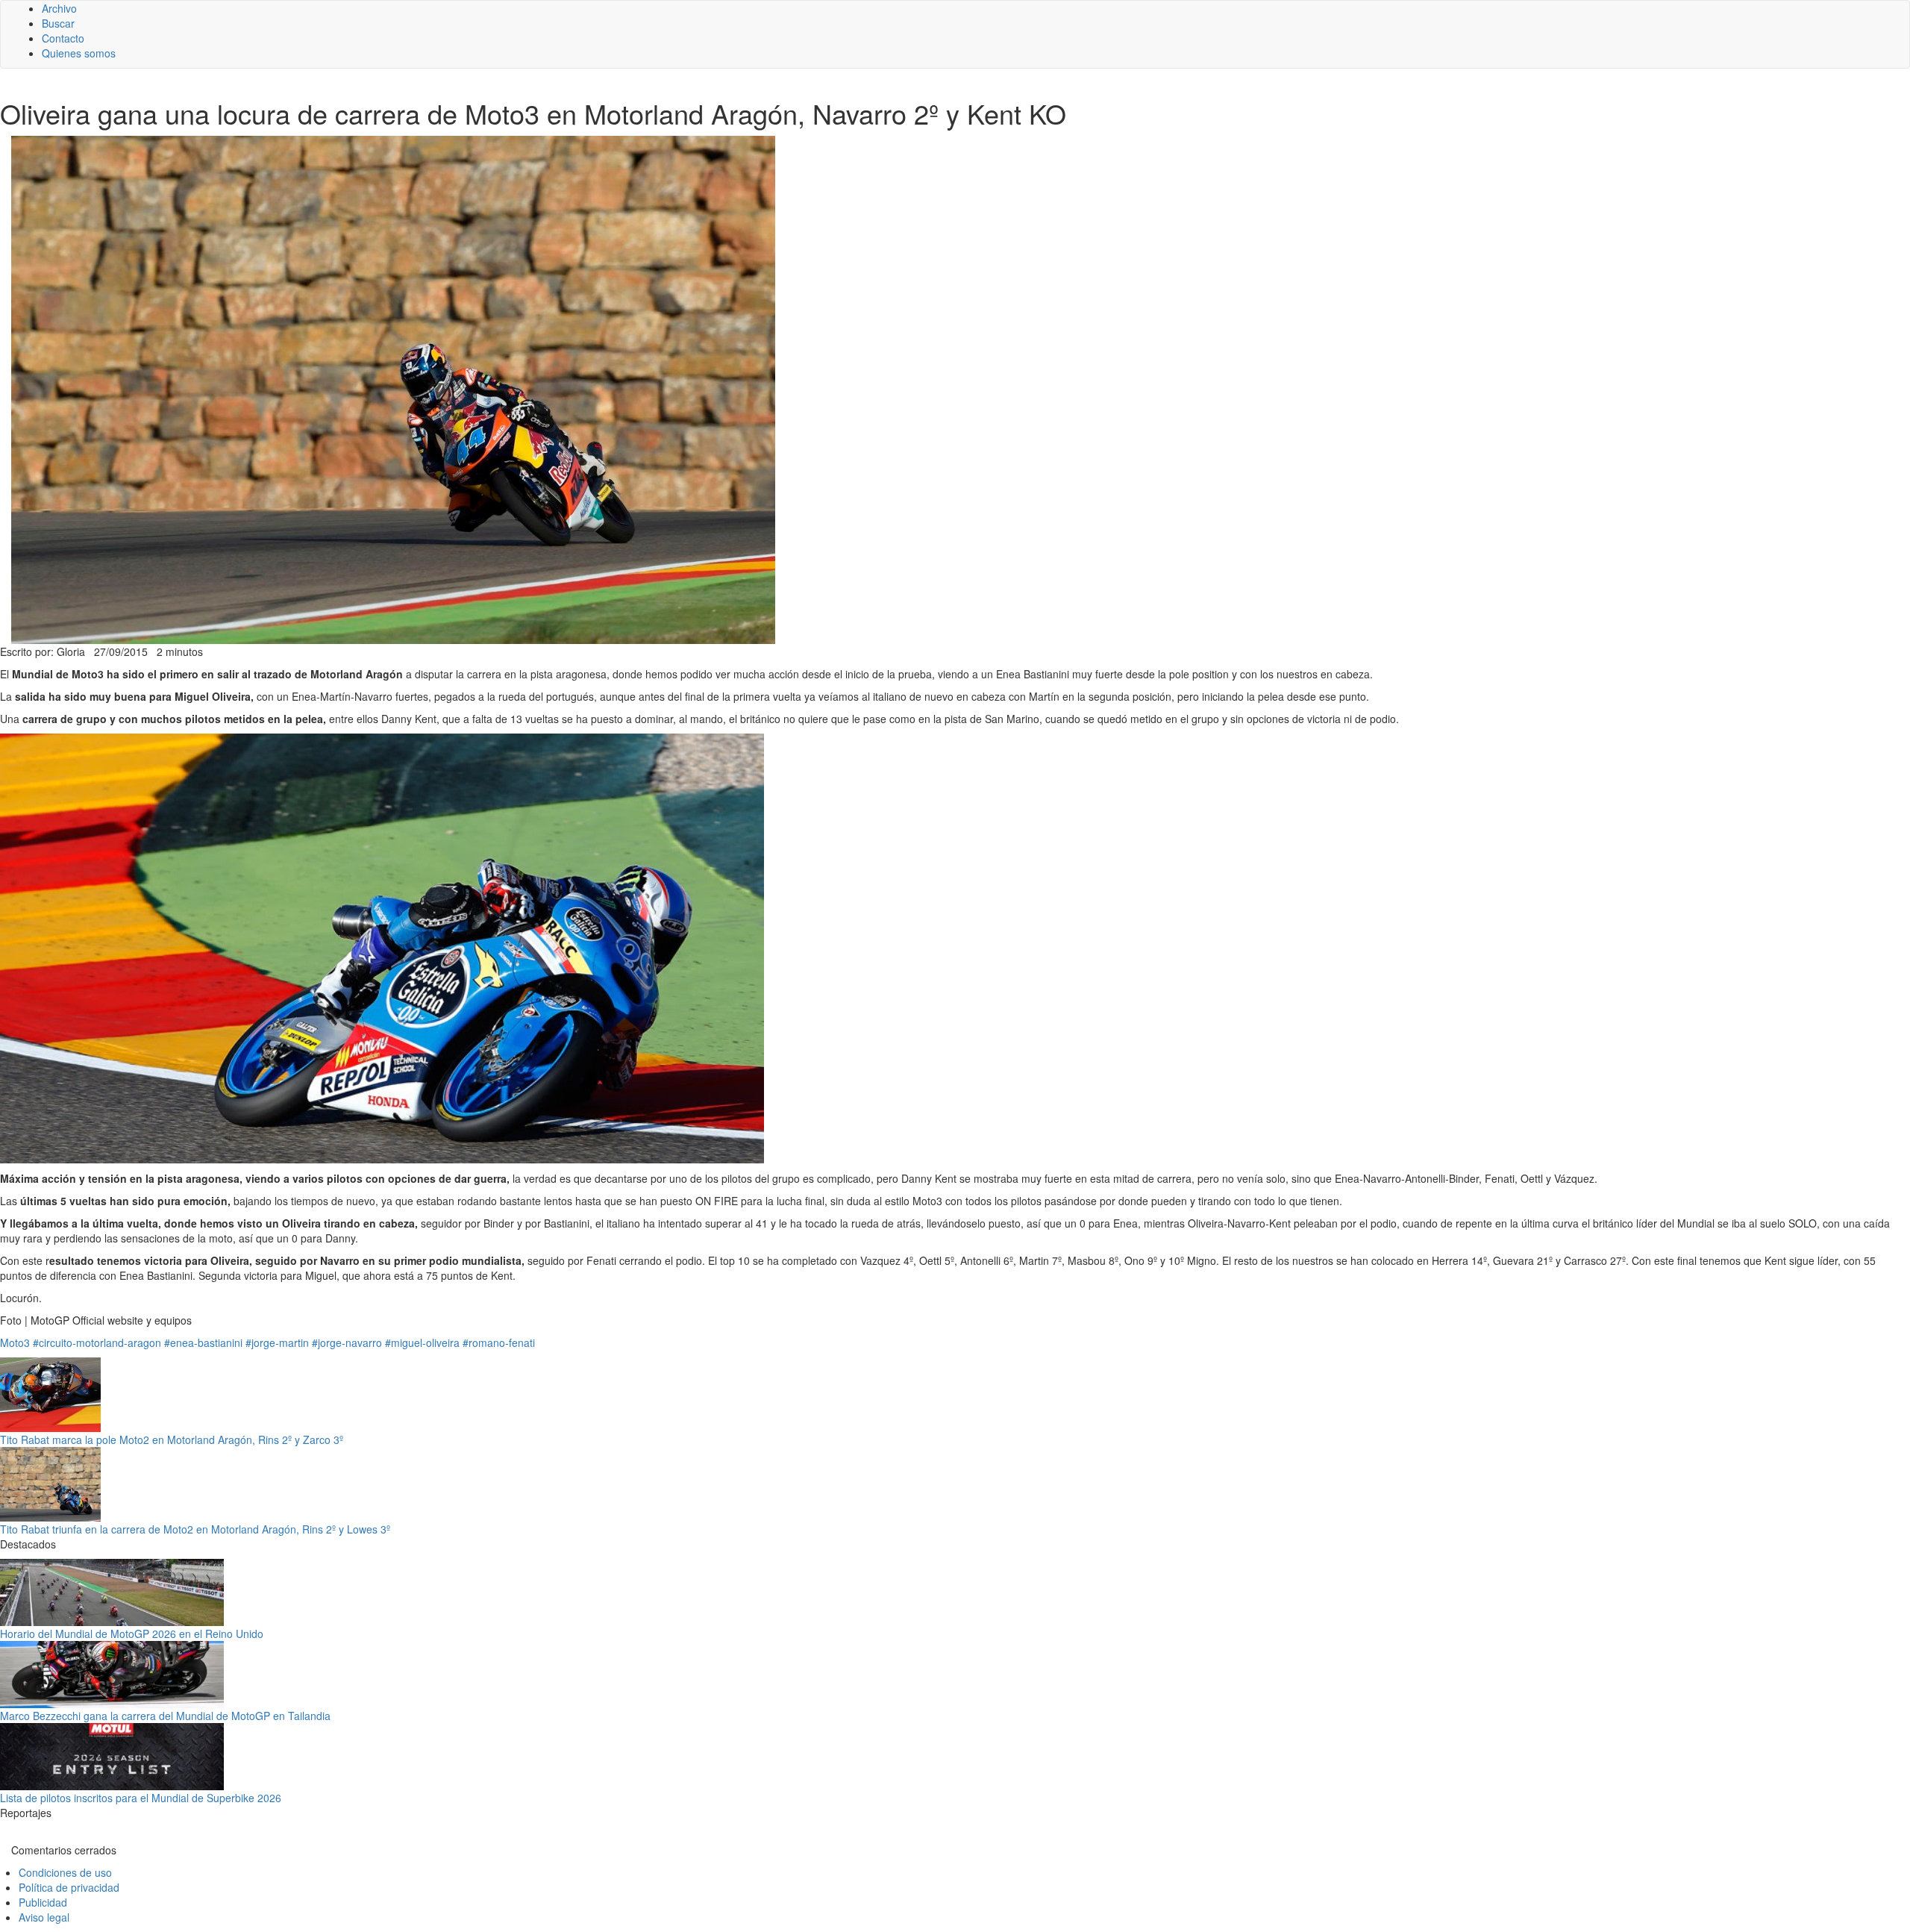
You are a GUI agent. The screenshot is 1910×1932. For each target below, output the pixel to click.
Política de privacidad (69, 1887)
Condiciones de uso (65, 1872)
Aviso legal (44, 1917)
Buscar (58, 23)
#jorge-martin (277, 1342)
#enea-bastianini (203, 1342)
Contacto (63, 38)
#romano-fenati (499, 1342)
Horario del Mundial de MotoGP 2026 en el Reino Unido (132, 1634)
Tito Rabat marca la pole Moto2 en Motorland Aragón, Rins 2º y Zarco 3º (172, 1439)
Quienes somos (79, 53)
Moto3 (15, 1342)
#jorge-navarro (347, 1342)
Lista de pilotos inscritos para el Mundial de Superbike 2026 (141, 1798)
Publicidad (43, 1902)
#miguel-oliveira (422, 1342)
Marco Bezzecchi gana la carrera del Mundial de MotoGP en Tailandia (165, 1716)
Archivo (59, 8)
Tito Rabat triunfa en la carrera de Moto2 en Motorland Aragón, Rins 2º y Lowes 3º (195, 1529)
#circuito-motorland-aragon (97, 1342)
